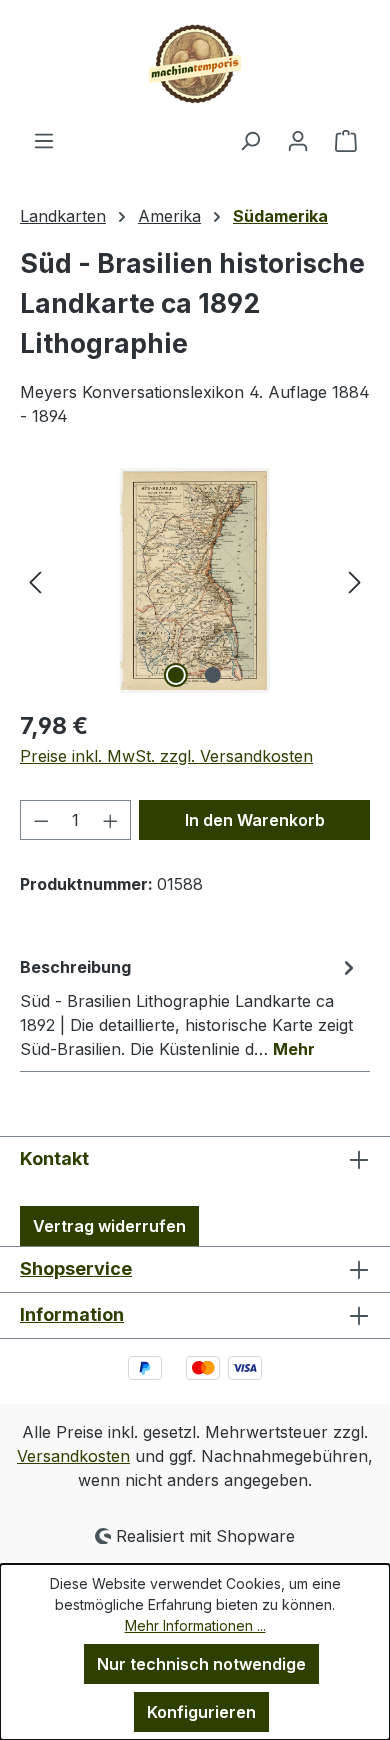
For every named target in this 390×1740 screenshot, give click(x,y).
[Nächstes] (355, 580)
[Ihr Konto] (298, 140)
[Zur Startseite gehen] (195, 64)
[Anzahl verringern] (41, 820)
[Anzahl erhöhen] (111, 820)
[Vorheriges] (35, 580)
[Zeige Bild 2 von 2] (213, 675)
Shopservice (76, 1268)
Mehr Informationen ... (195, 1625)
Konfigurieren (201, 1712)
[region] (195, 580)
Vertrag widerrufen (109, 1226)
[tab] (190, 1007)
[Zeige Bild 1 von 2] (176, 675)
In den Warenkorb (255, 820)
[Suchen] (250, 140)
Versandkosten (73, 1456)
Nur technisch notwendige (201, 1664)
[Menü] (44, 140)
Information (72, 1314)
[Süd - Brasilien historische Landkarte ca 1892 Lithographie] (195, 580)
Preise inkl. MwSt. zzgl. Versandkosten (166, 756)
